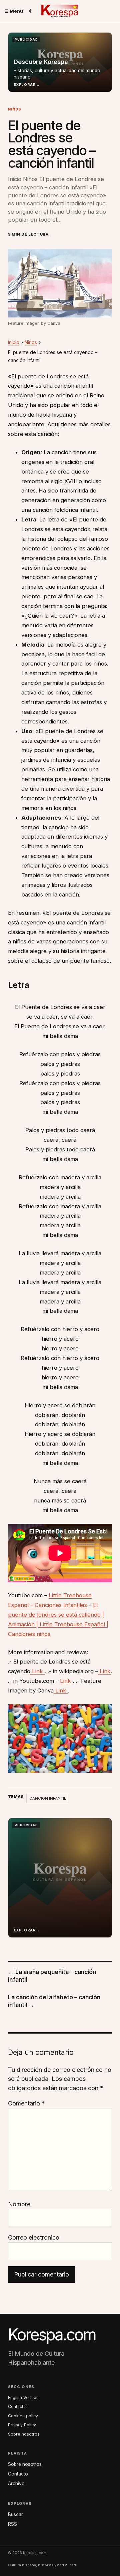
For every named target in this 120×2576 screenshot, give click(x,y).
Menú (14, 11)
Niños (15, 109)
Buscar (15, 2514)
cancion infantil (48, 1798)
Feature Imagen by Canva (34, 323)
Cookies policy (23, 2416)
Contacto (18, 2474)
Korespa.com (52, 2335)
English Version (23, 2397)
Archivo (16, 2483)
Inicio (14, 342)
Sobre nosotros (24, 2434)
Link (37, 1671)
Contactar (18, 2406)
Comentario (26, 2103)
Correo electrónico (34, 2237)
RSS (12, 2524)
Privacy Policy (22, 2425)
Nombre (19, 2204)
